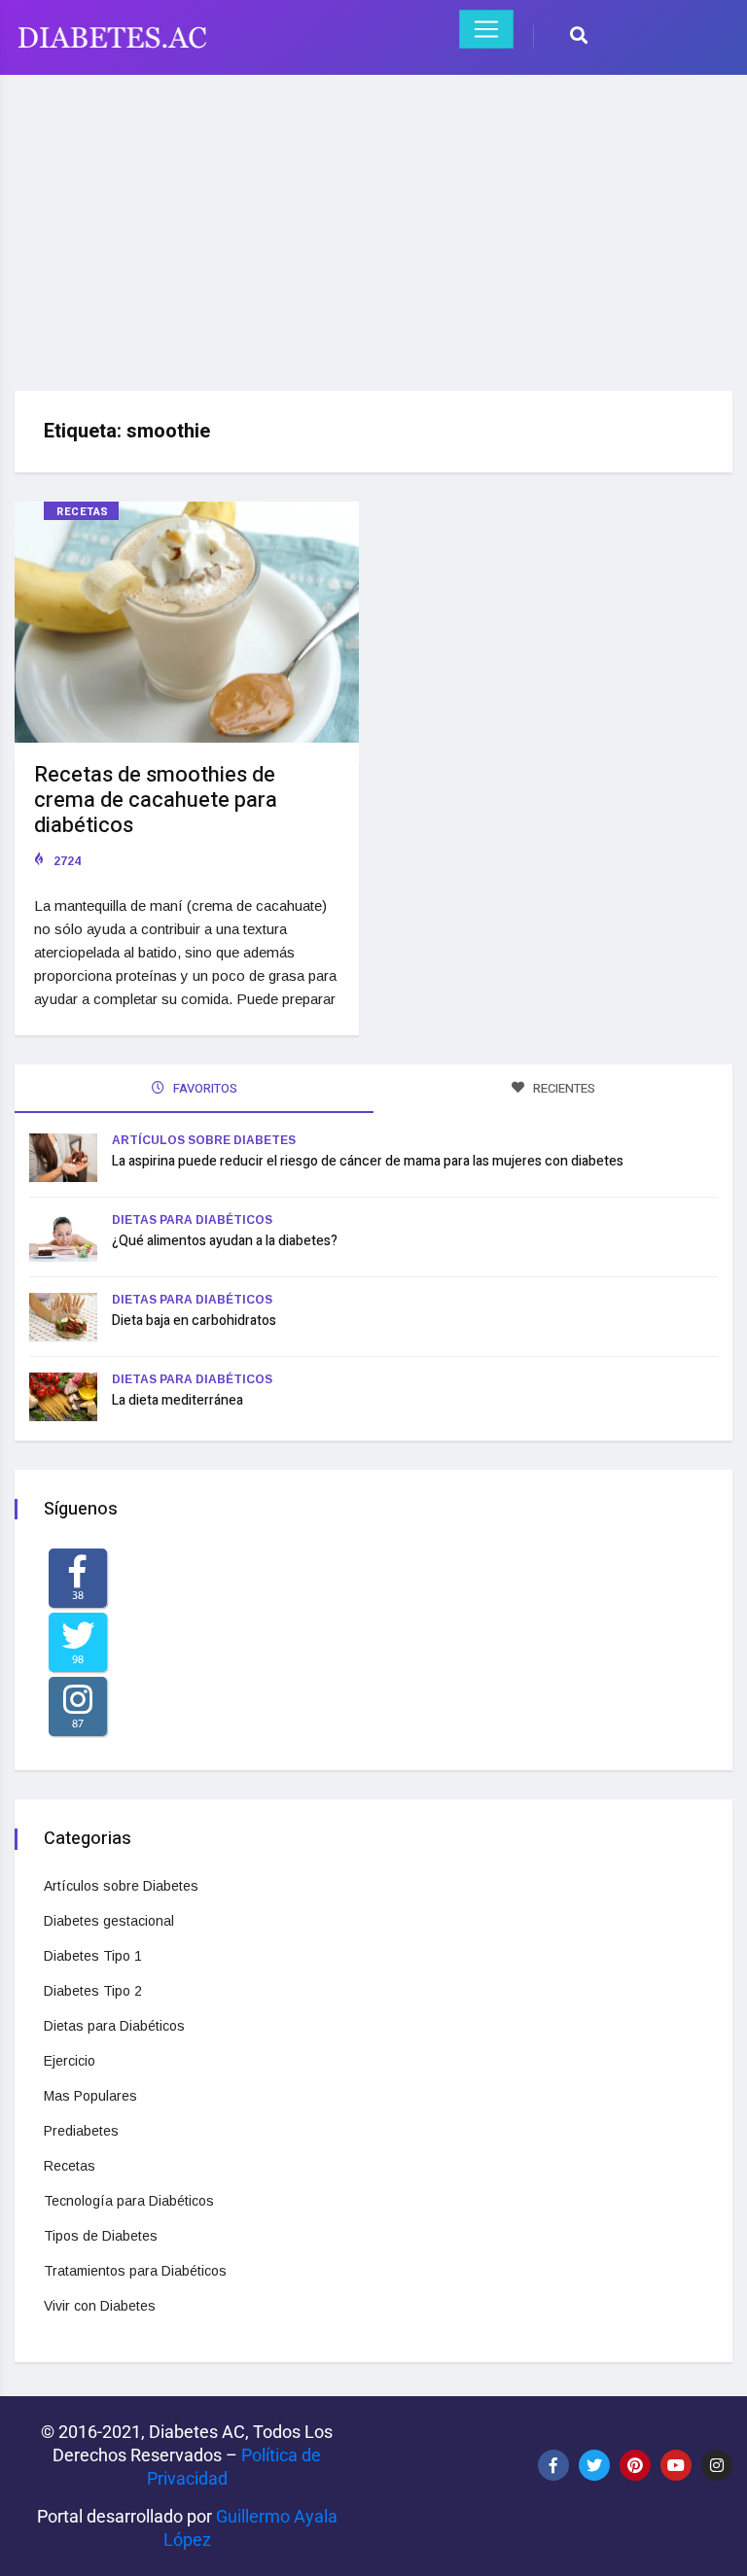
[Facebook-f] (553, 2465)
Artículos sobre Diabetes (204, 1140)
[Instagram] (717, 2465)
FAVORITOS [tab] (204, 1088)
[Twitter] (594, 2465)
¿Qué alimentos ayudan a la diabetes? (225, 1241)
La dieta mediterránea (178, 1400)
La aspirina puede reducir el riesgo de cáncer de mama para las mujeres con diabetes (368, 1161)
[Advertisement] (373, 226)
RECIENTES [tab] (563, 1088)
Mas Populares (90, 2096)
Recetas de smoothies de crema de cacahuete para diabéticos (156, 800)
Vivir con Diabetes (100, 2306)
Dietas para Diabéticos (192, 1220)
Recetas (83, 512)
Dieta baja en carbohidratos (194, 1321)
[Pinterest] (635, 2465)
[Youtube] (676, 2465)
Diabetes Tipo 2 (93, 1991)
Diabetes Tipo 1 (93, 1956)
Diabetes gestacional (109, 1921)
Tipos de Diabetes (101, 2236)
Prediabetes (81, 2131)
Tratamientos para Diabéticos (135, 2271)
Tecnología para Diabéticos (129, 2201)
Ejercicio (70, 2061)
